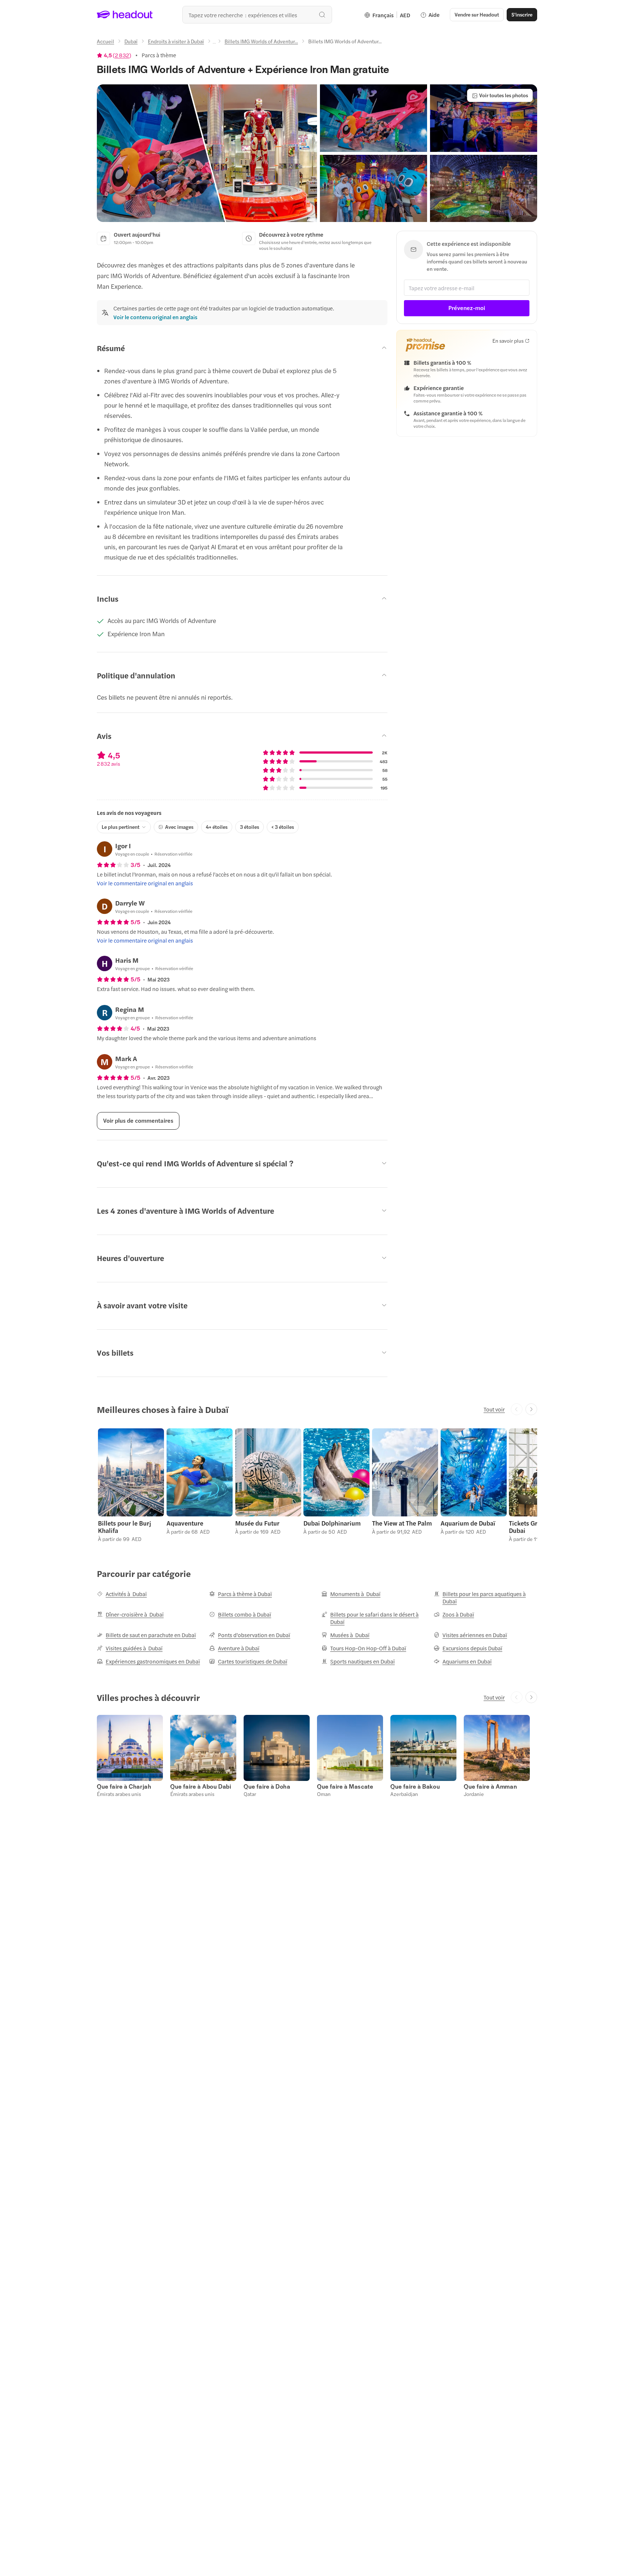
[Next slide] (531, 1409)
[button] (207, 153)
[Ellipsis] (214, 43)
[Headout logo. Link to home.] (125, 15)
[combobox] (257, 15)
